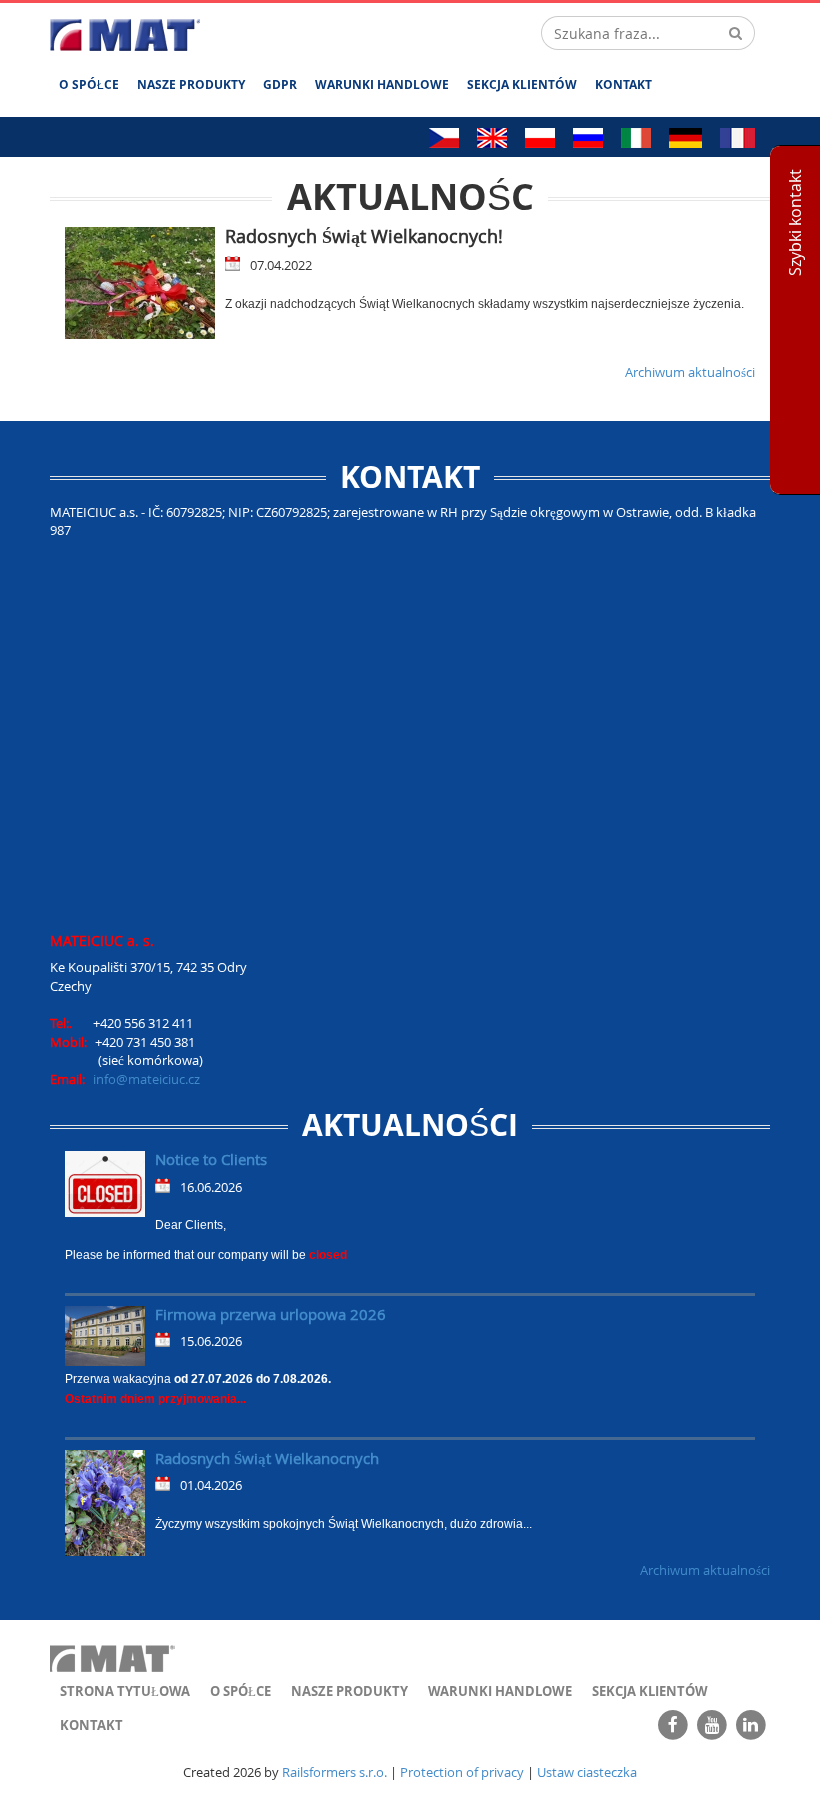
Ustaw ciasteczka (587, 1772)
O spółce (89, 84)
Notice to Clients (211, 1159)
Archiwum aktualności (690, 372)
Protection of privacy (462, 1772)
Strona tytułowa (125, 1691)
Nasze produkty (191, 84)
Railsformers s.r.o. (334, 1772)
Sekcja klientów (522, 84)
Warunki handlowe (382, 84)
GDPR (280, 84)
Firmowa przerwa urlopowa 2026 (270, 1314)
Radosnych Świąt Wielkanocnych (267, 1458)
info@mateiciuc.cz (146, 1079)
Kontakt (623, 84)
